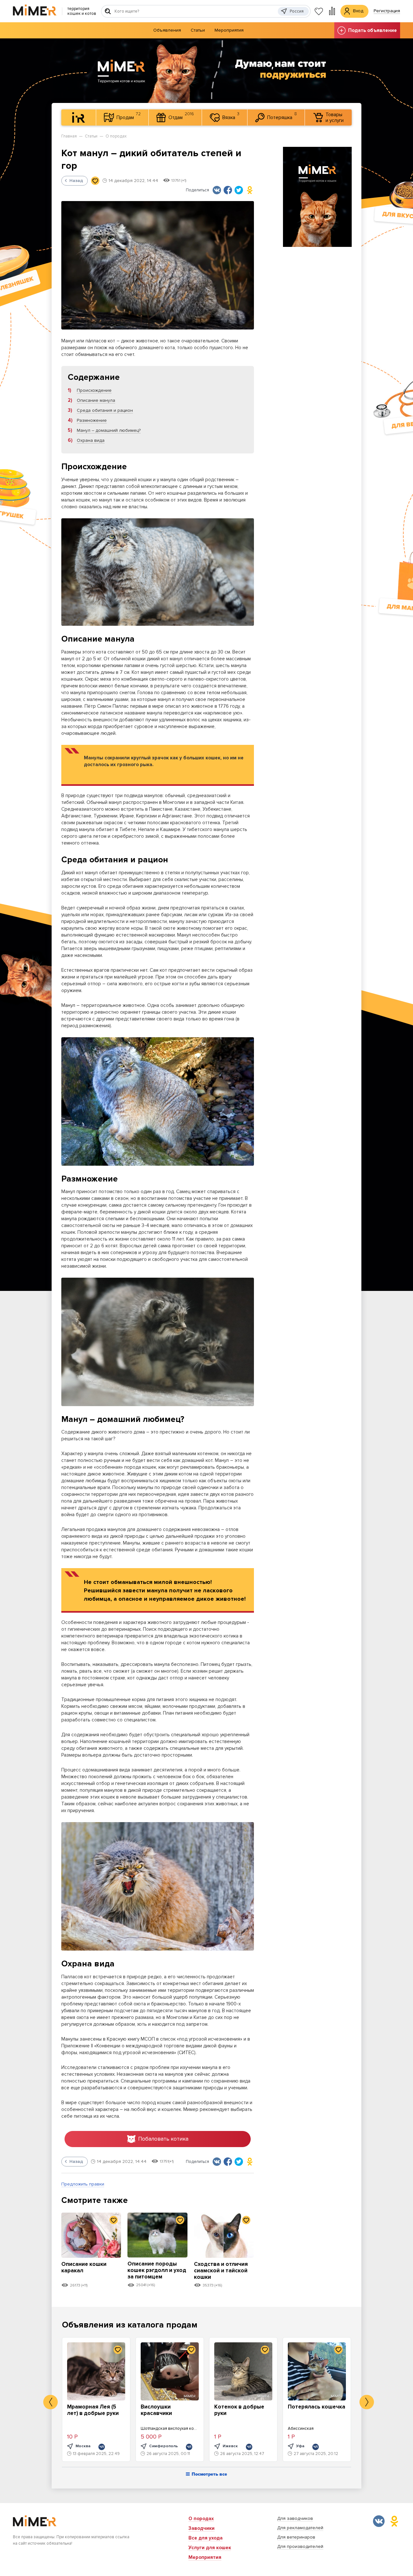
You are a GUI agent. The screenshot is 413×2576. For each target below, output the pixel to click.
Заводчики (201, 2528)
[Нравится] (95, 181)
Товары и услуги (335, 117)
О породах (116, 136)
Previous (50, 2402)
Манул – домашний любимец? (109, 430)
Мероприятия (229, 30)
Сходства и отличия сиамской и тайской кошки (221, 2271)
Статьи (198, 30)
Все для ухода (206, 2538)
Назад (76, 181)
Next (367, 2402)
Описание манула (96, 400)
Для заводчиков (295, 2518)
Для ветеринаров (296, 2537)
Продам (129, 116)
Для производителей (300, 2546)
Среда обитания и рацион (105, 410)
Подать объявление (373, 30)
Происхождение (94, 390)
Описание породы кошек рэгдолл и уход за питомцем (157, 2270)
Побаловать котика (163, 2139)
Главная (69, 136)
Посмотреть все (209, 2474)
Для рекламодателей (300, 2528)
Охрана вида (91, 440)
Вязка (231, 116)
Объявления (167, 30)
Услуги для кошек (210, 2548)
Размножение (92, 420)
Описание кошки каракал (84, 2267)
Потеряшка (282, 116)
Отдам (181, 116)
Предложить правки (83, 2184)
